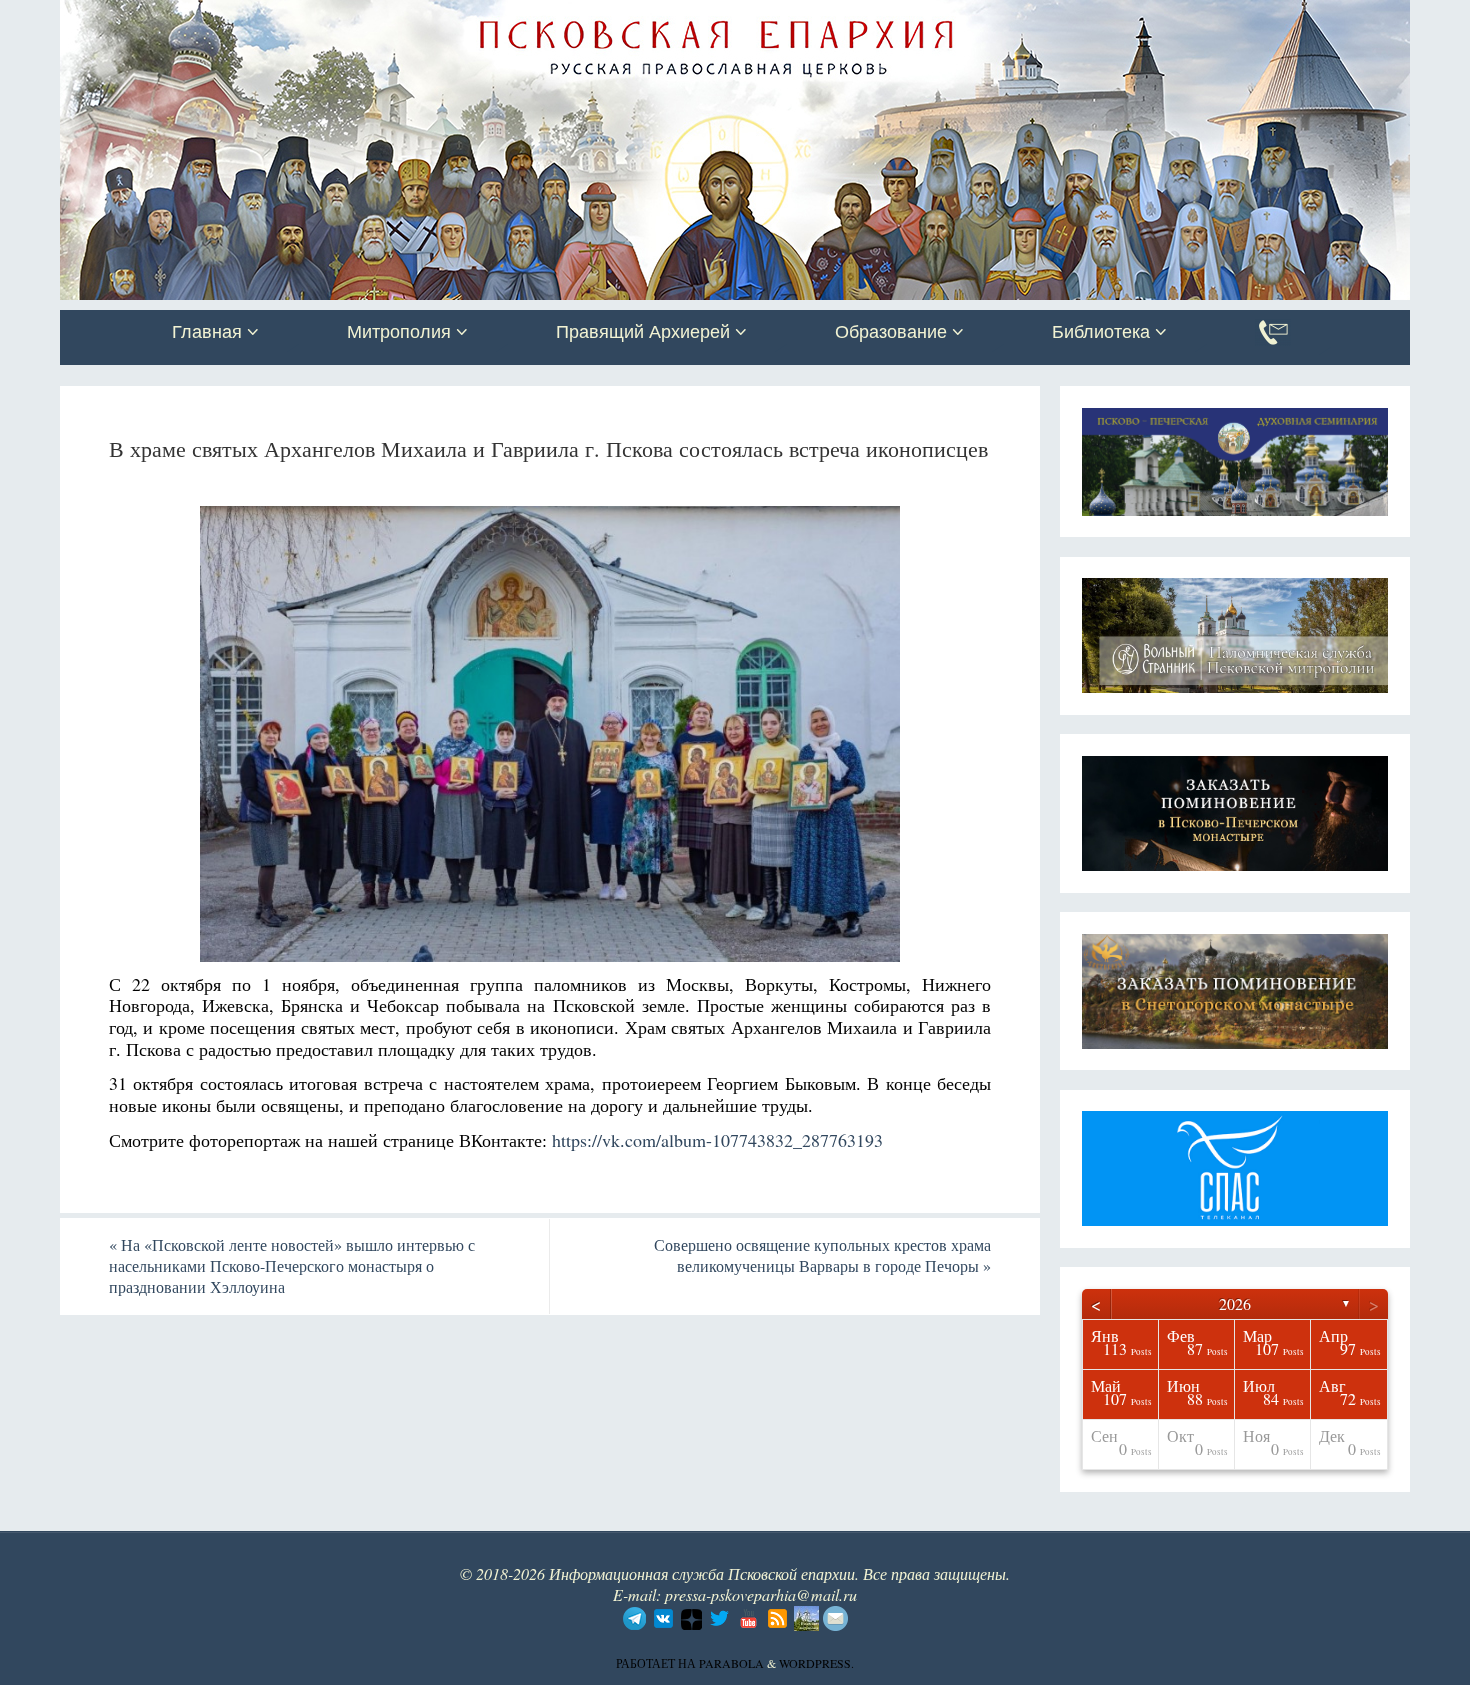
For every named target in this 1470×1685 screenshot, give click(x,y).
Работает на (657, 1663)
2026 (1235, 1303)
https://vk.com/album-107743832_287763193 (715, 1140)
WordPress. (816, 1663)
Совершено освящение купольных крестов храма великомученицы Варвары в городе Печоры (822, 1255)
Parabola (731, 1663)
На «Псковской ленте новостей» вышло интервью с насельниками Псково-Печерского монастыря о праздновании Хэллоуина (292, 1265)
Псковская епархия (343, 17)
